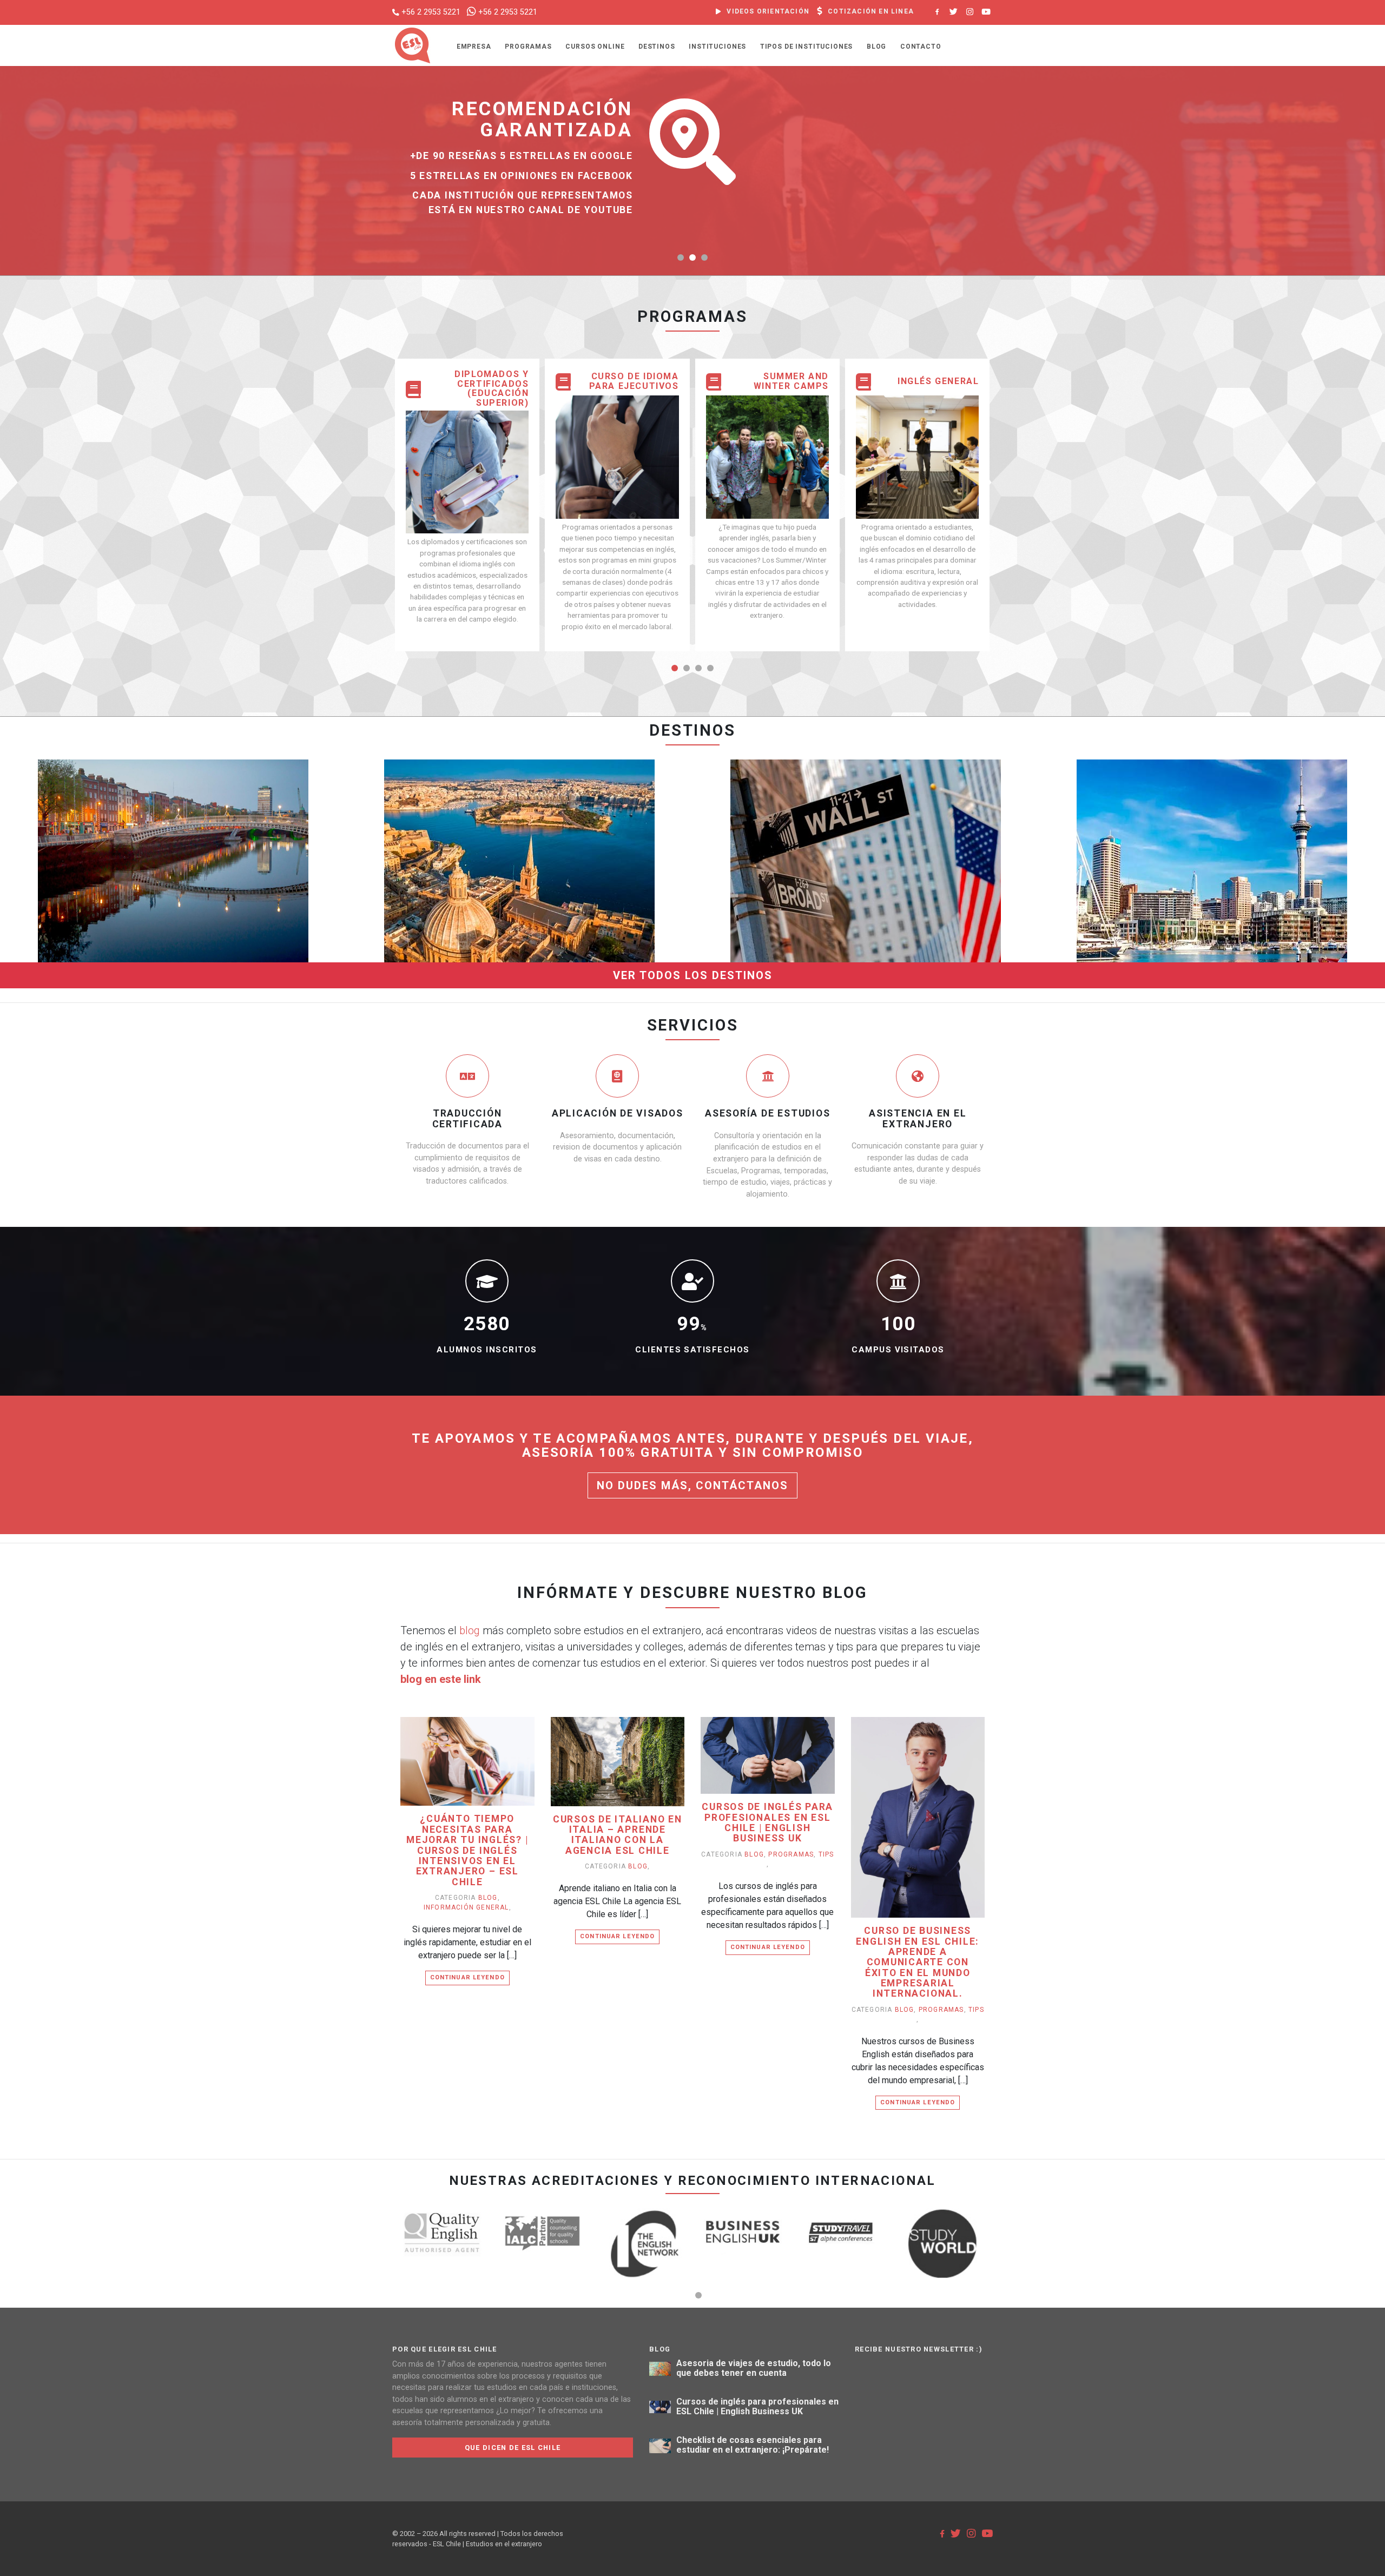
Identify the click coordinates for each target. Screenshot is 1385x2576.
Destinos (657, 47)
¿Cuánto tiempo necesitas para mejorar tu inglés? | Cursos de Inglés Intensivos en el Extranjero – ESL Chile (467, 1850)
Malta (519, 814)
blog (470, 1630)
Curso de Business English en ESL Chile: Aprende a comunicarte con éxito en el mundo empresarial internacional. (918, 1962)
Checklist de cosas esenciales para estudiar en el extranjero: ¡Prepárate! (753, 2445)
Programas (528, 47)
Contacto (921, 47)
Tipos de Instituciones (806, 47)
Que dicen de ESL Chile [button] (513, 2448)
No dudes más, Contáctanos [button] (692, 1485)
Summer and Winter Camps (791, 381)
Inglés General (938, 381)
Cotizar (140, 878)
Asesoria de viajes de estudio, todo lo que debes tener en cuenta (754, 2368)
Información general (466, 1907)
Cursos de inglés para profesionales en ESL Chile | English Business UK (767, 1823)
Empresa (474, 47)
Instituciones (717, 47)
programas (791, 1854)
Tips (826, 1854)
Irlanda (173, 814)
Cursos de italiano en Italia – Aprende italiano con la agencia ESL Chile (618, 1835)
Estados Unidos (866, 814)
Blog (876, 47)
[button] (681, 257)
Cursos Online (595, 47)
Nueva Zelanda (1212, 814)
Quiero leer (472, 1777)
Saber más (200, 878)
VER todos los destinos (693, 975)
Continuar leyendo (467, 1977)
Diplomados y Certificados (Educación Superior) (492, 388)
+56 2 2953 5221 (431, 12)
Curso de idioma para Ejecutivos (634, 381)
